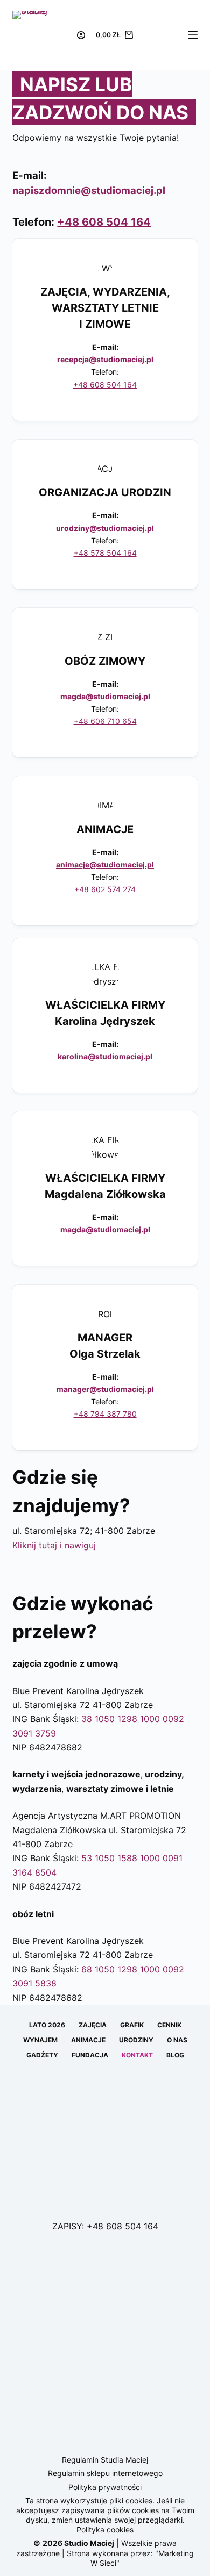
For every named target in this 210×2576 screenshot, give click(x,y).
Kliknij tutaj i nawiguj (54, 1545)
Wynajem (40, 2040)
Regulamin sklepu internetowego (105, 2473)
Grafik (132, 2025)
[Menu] (193, 35)
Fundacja (90, 2055)
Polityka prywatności (105, 2487)
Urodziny (136, 2040)
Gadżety (42, 2055)
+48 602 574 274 (105, 889)
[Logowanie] (81, 35)
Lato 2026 (47, 2025)
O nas (177, 2040)
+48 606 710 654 (105, 721)
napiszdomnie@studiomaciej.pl (89, 190)
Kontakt (137, 2055)
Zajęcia (93, 2025)
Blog (175, 2055)
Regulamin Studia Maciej (105, 2460)
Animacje (88, 2040)
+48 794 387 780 (105, 1414)
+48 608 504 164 (104, 222)
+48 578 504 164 (105, 553)
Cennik (169, 2025)
